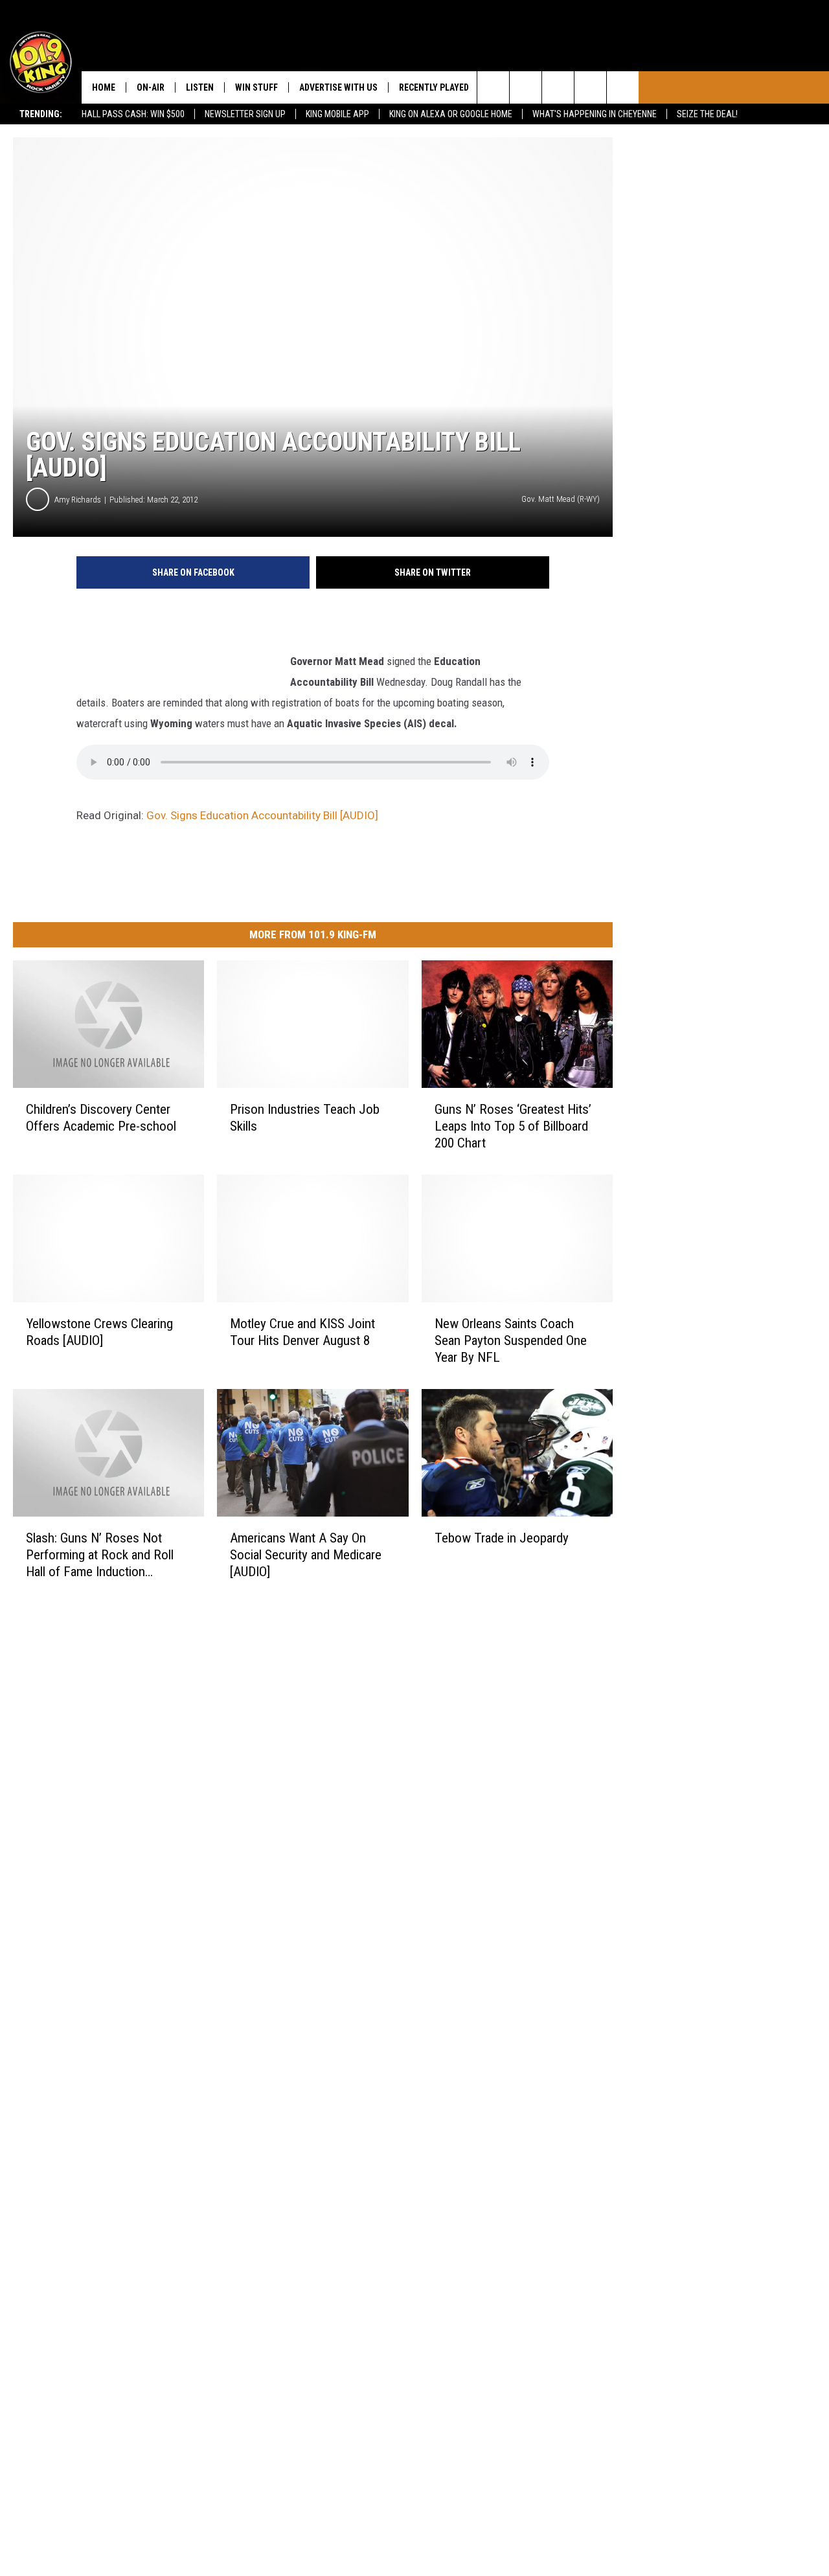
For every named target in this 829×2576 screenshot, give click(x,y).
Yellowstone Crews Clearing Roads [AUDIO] (99, 1332)
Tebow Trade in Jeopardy (502, 1538)
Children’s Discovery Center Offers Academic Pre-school (101, 1118)
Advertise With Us (338, 87)
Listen (200, 87)
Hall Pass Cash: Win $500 (133, 114)
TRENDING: (41, 114)
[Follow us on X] (590, 87)
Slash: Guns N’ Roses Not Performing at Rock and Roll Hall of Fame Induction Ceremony (100, 1555)
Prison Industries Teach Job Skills (305, 1118)
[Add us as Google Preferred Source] (526, 87)
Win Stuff (256, 87)
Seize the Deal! (707, 114)
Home (104, 87)
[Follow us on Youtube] (623, 87)
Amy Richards (78, 500)
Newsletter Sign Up (245, 114)
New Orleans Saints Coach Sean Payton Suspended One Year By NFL (511, 1340)
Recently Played (434, 87)
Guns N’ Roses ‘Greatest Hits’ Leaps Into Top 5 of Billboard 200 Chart (513, 1126)
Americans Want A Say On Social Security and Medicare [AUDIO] (306, 1555)
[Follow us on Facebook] (558, 87)
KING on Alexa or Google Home (451, 114)
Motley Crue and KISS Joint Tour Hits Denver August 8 (302, 1332)
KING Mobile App (337, 114)
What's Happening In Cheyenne (595, 114)
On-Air (151, 87)
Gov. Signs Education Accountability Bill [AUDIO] (262, 815)
